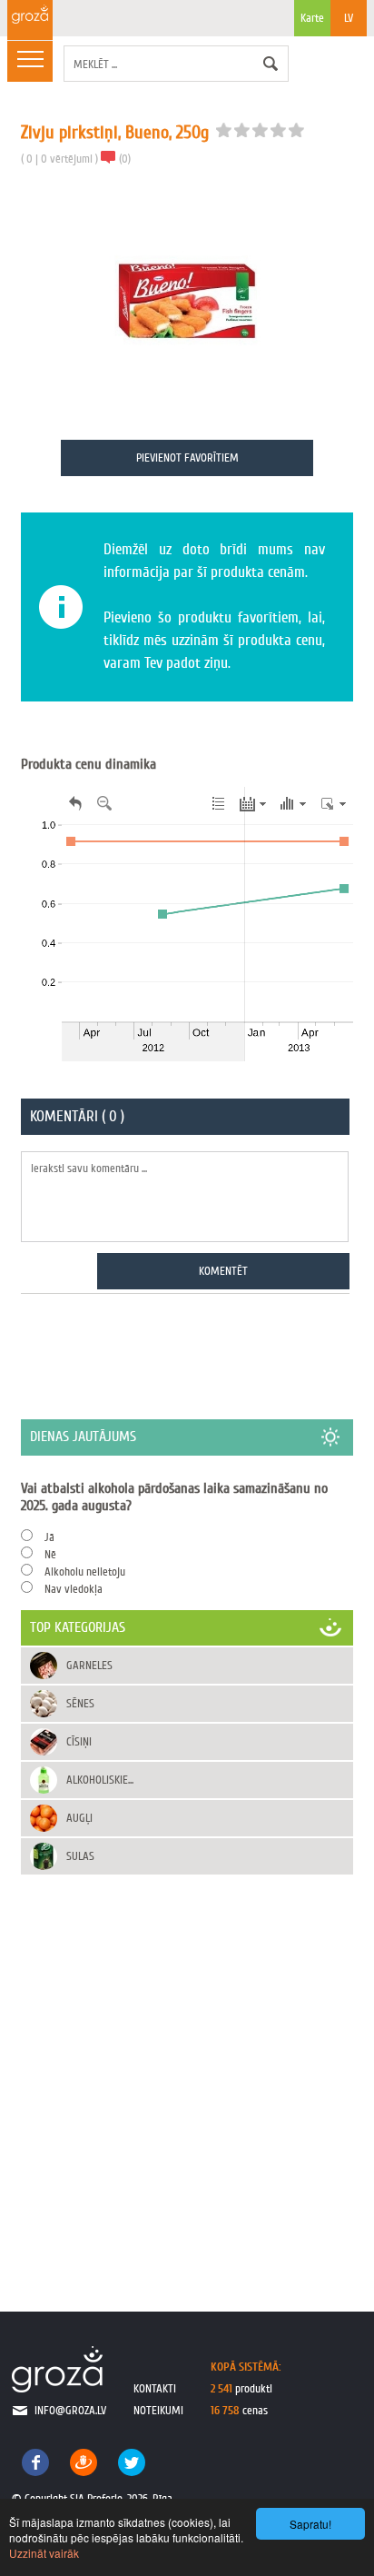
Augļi (79, 1818)
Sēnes (80, 1703)
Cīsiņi (79, 1741)
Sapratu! (310, 2524)
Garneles (89, 1665)
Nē (50, 1554)
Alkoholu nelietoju (85, 1571)
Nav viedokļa (74, 1589)
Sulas (80, 1856)
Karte (312, 18)
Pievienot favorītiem (187, 458)
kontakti (155, 2388)
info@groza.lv (70, 2410)
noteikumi (158, 2410)
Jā (49, 1537)
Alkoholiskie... (100, 1780)
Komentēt (223, 1271)
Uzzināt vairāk (44, 2553)
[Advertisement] (187, 2074)
